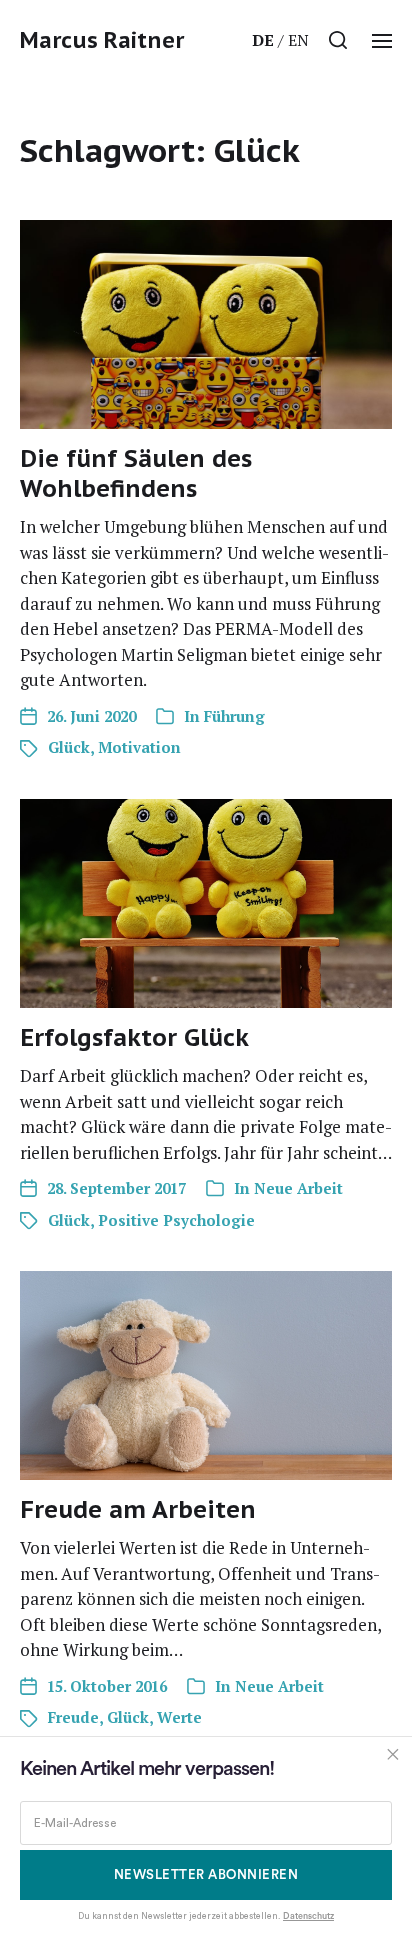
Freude (73, 1717)
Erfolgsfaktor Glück (134, 1037)
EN (298, 40)
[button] (338, 40)
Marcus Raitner (102, 40)
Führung (234, 716)
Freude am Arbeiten (138, 1509)
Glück (69, 747)
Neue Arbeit (298, 1188)
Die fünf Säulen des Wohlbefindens (136, 473)
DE (263, 40)
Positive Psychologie (176, 1220)
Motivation (139, 747)
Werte (179, 1717)
